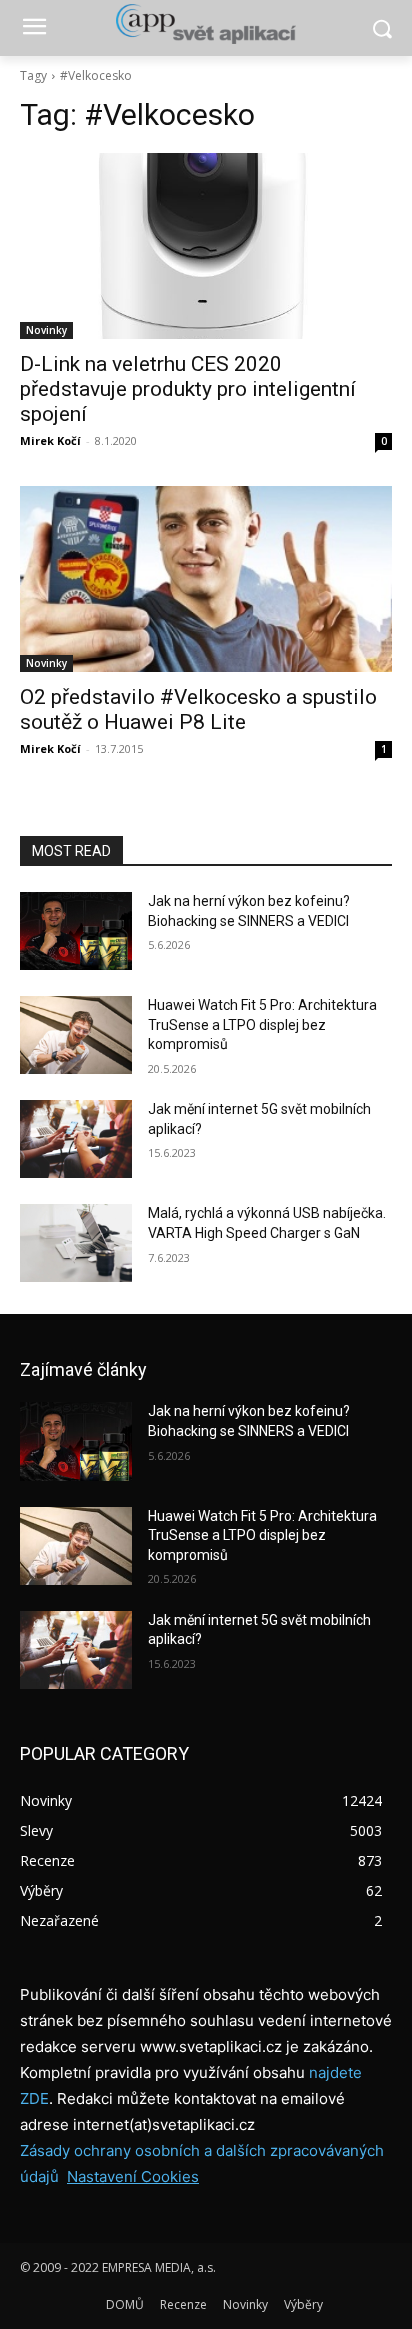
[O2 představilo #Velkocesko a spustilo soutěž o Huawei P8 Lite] (206, 579)
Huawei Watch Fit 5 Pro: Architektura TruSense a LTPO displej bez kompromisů (262, 1024)
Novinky (46, 330)
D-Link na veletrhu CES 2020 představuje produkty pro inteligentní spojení (188, 389)
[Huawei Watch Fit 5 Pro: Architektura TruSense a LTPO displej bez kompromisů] (76, 1035)
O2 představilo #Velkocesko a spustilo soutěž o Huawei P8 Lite (198, 709)
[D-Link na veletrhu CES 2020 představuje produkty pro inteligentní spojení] (206, 246)
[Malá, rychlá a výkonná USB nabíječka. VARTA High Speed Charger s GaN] (76, 1243)
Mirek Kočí (50, 440)
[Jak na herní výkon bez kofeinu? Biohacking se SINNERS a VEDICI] (76, 931)
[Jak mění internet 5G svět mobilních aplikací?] (76, 1139)
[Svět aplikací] (205, 24)
